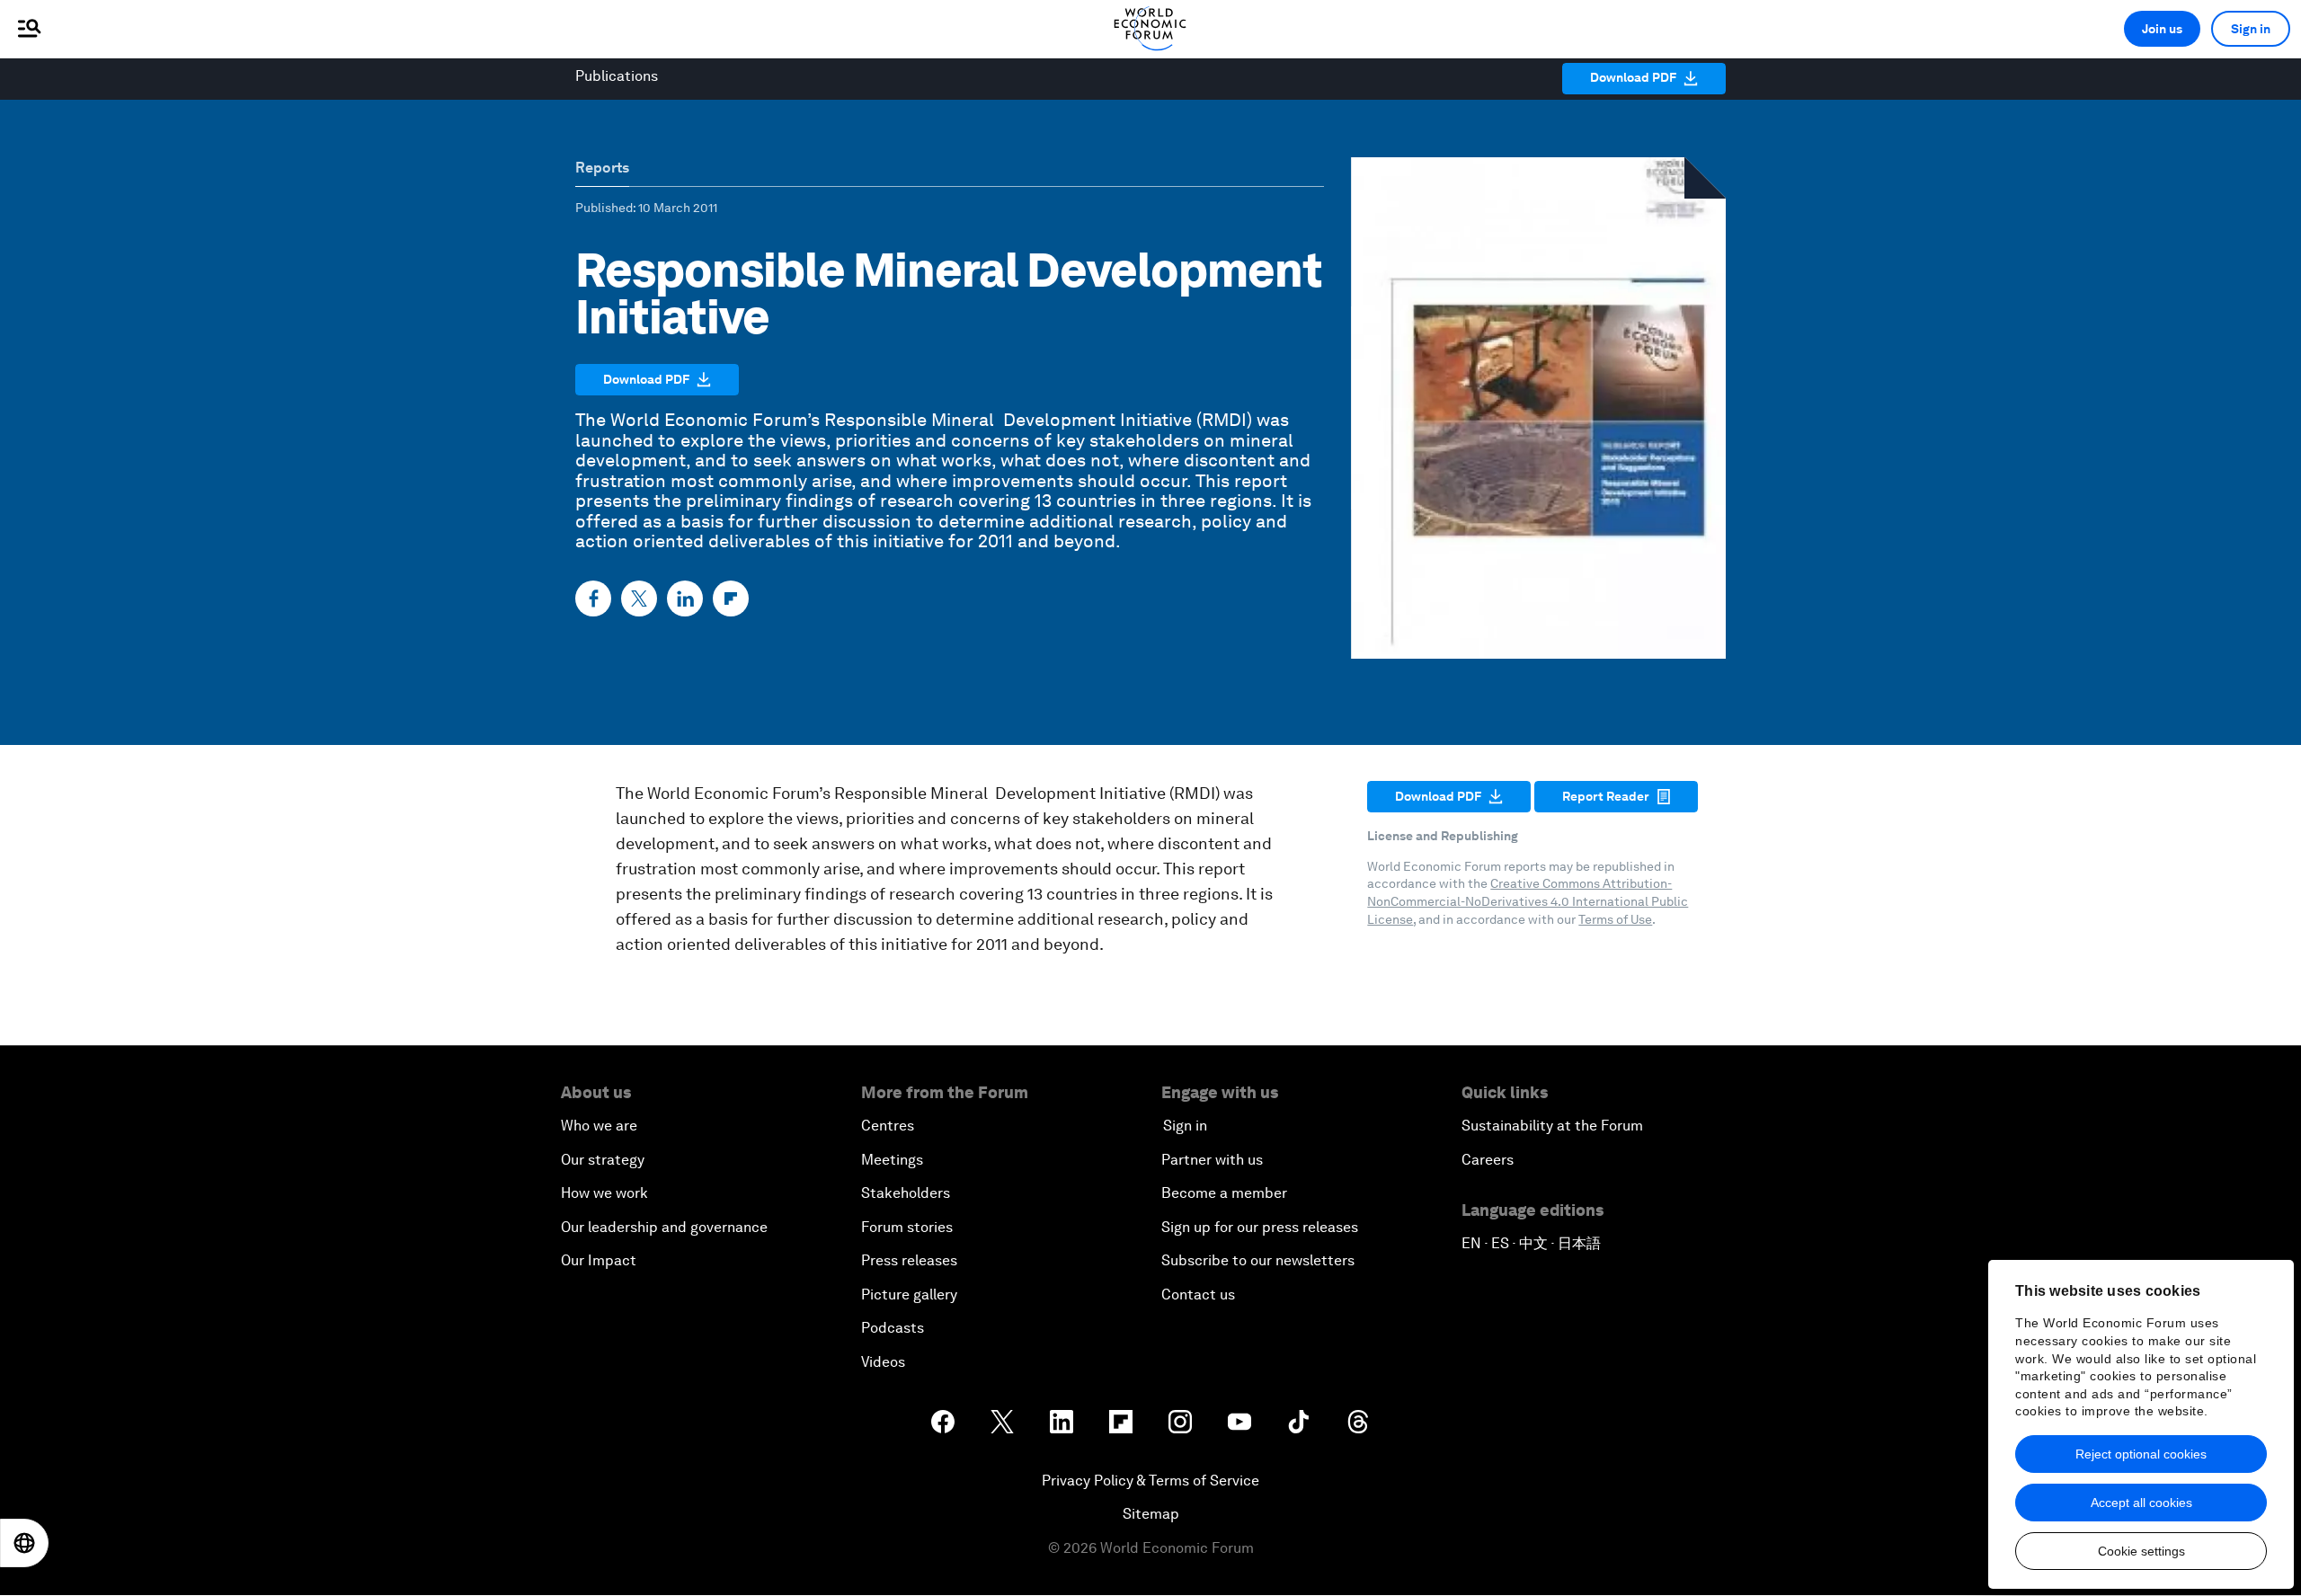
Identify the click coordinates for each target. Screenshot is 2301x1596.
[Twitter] (639, 598)
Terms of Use (1615, 919)
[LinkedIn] (685, 598)
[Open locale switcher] (24, 1543)
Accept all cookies (2141, 1503)
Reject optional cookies (2141, 1454)
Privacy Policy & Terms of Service (1150, 1481)
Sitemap (1151, 1514)
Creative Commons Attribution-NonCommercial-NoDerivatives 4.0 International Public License (1528, 901)
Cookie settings (2141, 1551)
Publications (617, 76)
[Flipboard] (731, 598)
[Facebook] (593, 598)
